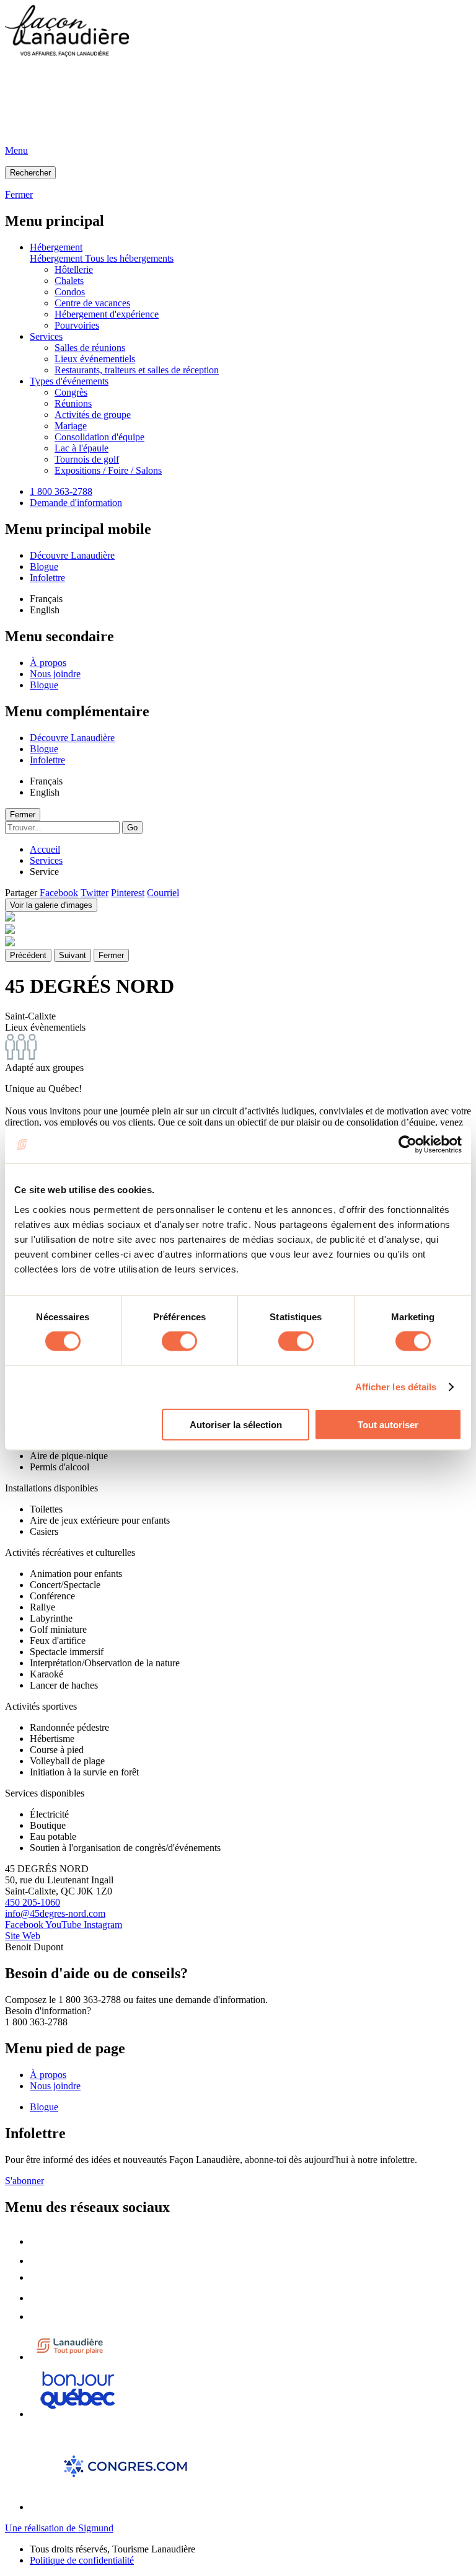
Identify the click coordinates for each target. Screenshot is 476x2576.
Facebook (59, 893)
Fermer (23, 815)
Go (132, 828)
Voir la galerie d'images (51, 905)
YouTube (64, 1925)
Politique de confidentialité (82, 2560)
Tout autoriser (388, 1424)
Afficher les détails (396, 1387)
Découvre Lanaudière (72, 555)
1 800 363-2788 (61, 491)
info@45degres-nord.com (55, 1913)
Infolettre (47, 578)
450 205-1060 (33, 1902)
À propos (48, 663)
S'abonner (24, 2181)
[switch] (179, 1341)
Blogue (44, 566)
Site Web (23, 1936)
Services (46, 336)
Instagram (103, 1925)
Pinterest (128, 893)
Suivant (73, 955)
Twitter (95, 893)
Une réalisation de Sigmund (59, 2528)
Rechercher (30, 173)
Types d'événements (69, 381)
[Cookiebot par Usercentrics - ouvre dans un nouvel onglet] (408, 1145)
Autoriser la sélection (236, 1424)
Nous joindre (55, 674)
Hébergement (56, 247)
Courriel (163, 893)
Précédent (28, 955)
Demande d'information (76, 503)
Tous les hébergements (129, 258)
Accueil (45, 849)
